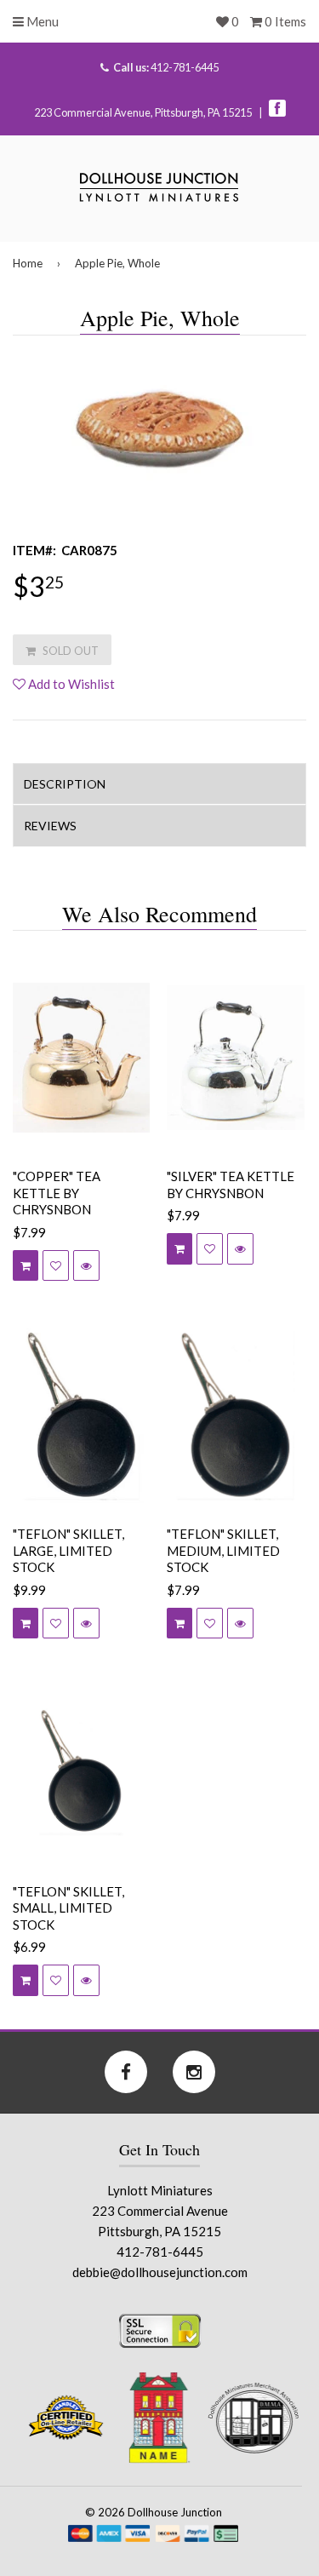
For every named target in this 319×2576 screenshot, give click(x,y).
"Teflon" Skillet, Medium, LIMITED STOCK (223, 1550)
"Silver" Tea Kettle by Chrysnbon (231, 1185)
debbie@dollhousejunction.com (160, 2272)
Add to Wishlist (70, 684)
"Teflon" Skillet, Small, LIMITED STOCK (68, 1908)
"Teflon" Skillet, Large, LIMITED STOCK (68, 1550)
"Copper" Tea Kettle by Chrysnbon (57, 1193)
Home (28, 263)
